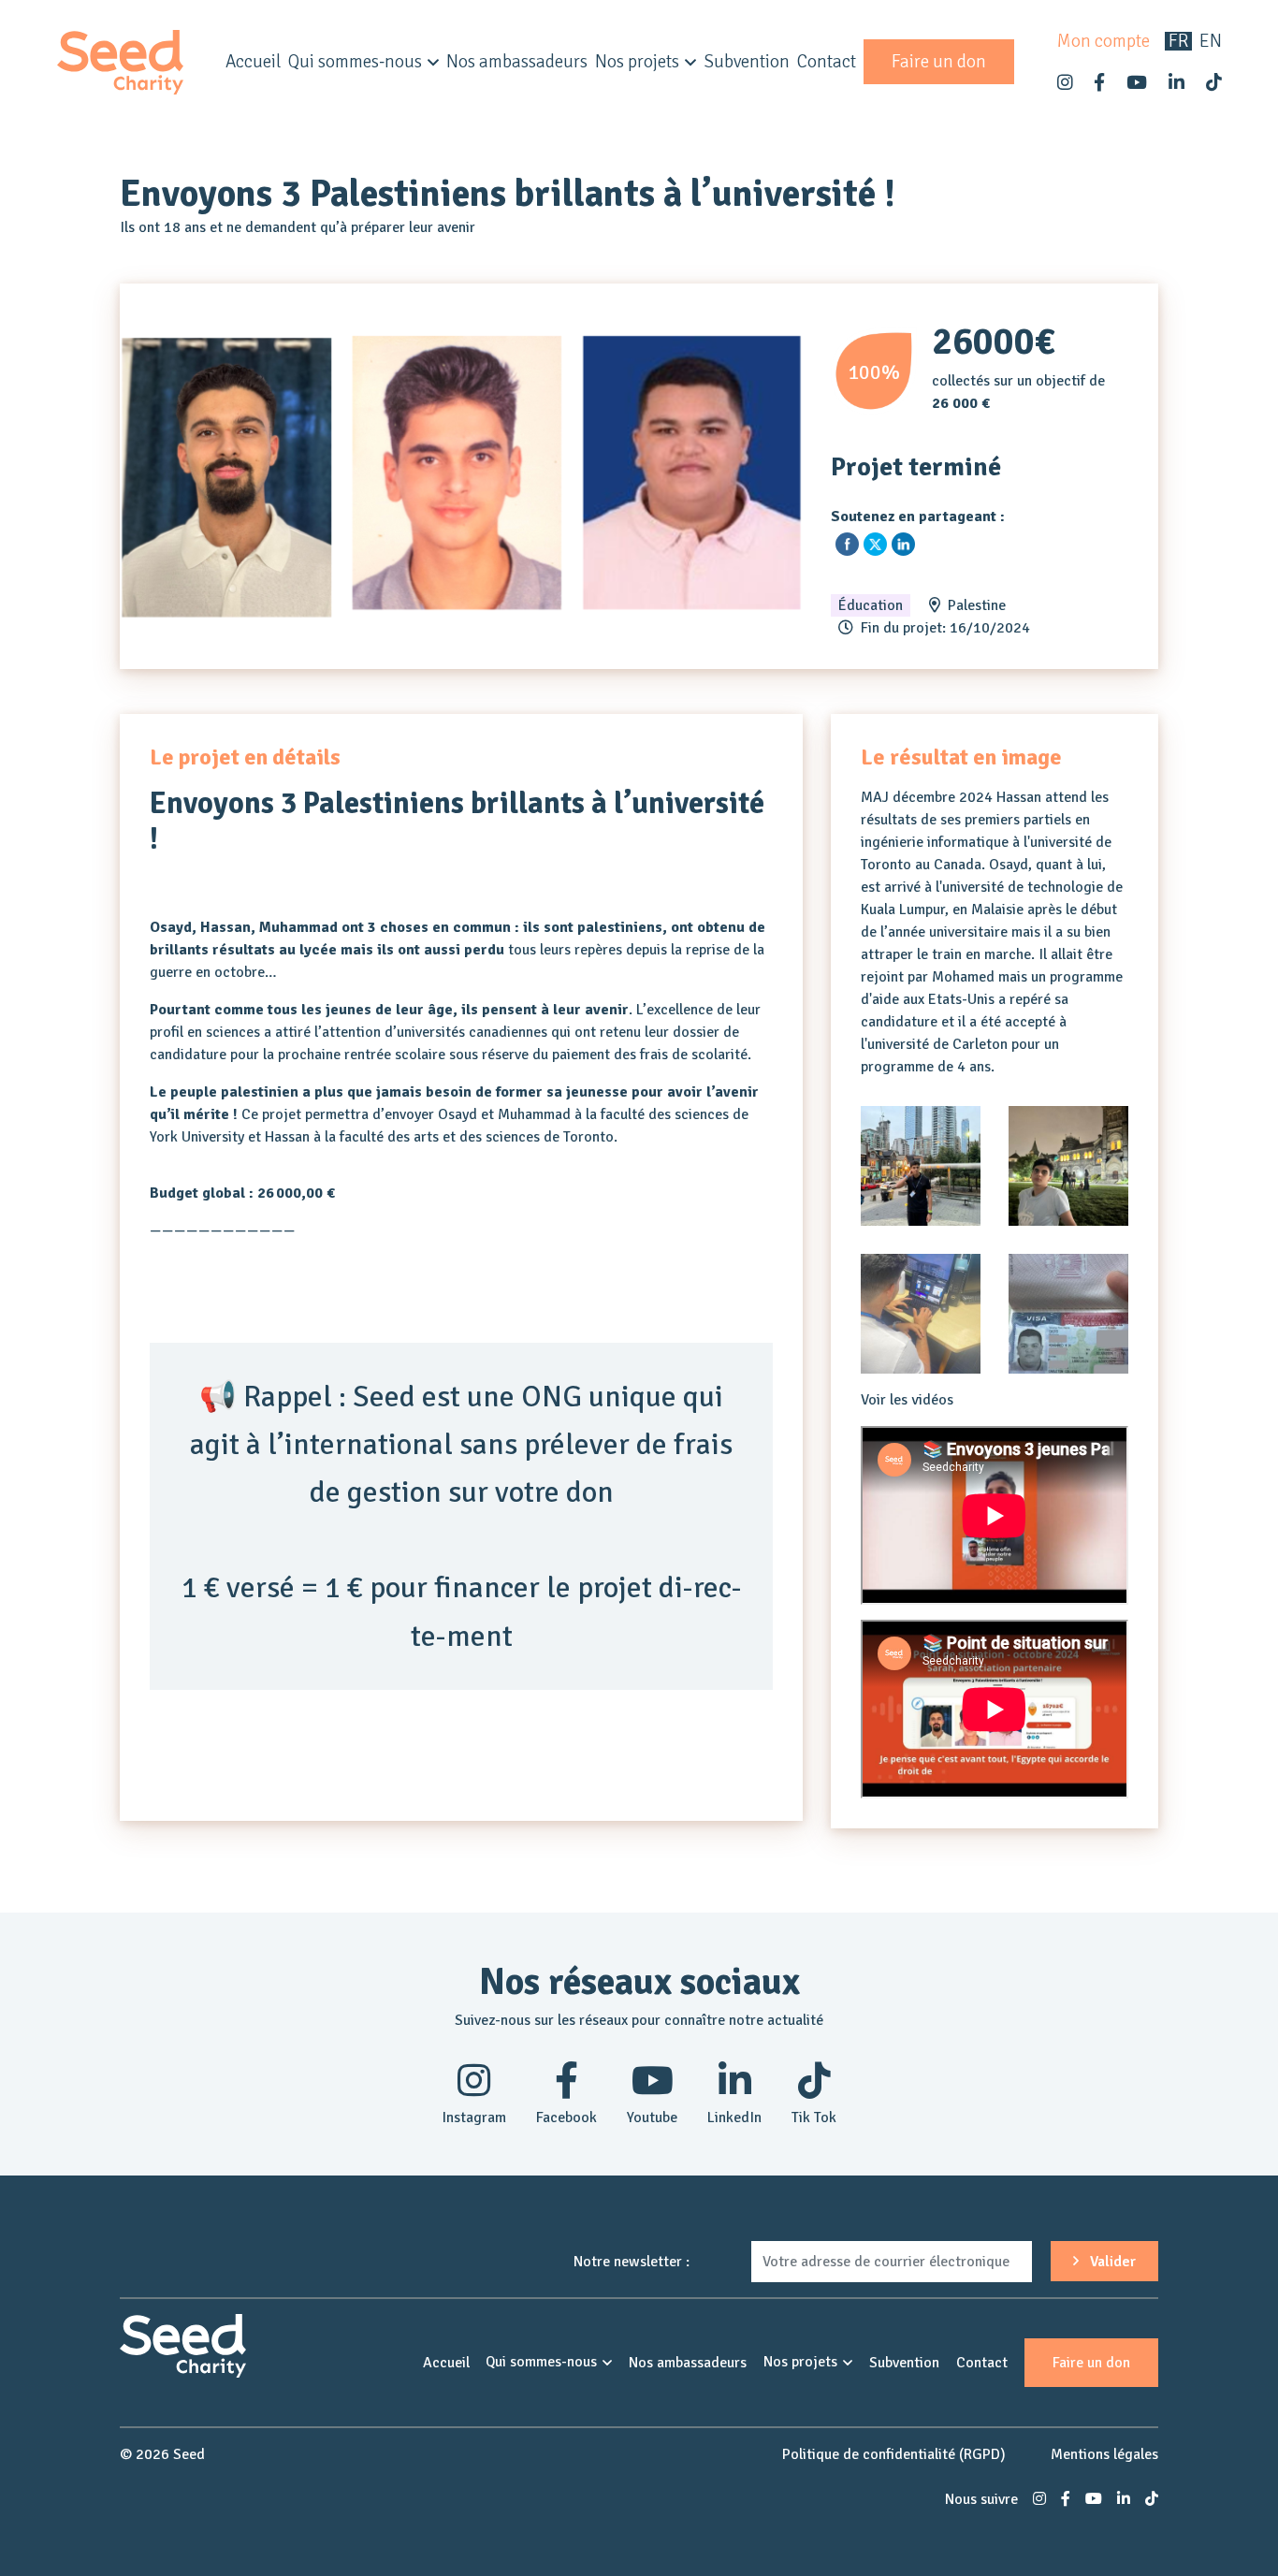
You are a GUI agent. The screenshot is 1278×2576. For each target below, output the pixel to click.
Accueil (253, 62)
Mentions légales (1104, 2454)
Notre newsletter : (632, 2262)
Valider (1111, 2262)
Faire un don (939, 62)
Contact (827, 62)
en (1211, 41)
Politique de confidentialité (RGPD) (894, 2454)
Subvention (747, 62)
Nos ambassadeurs (517, 62)
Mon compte (1104, 41)
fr (1178, 41)
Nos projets (637, 62)
